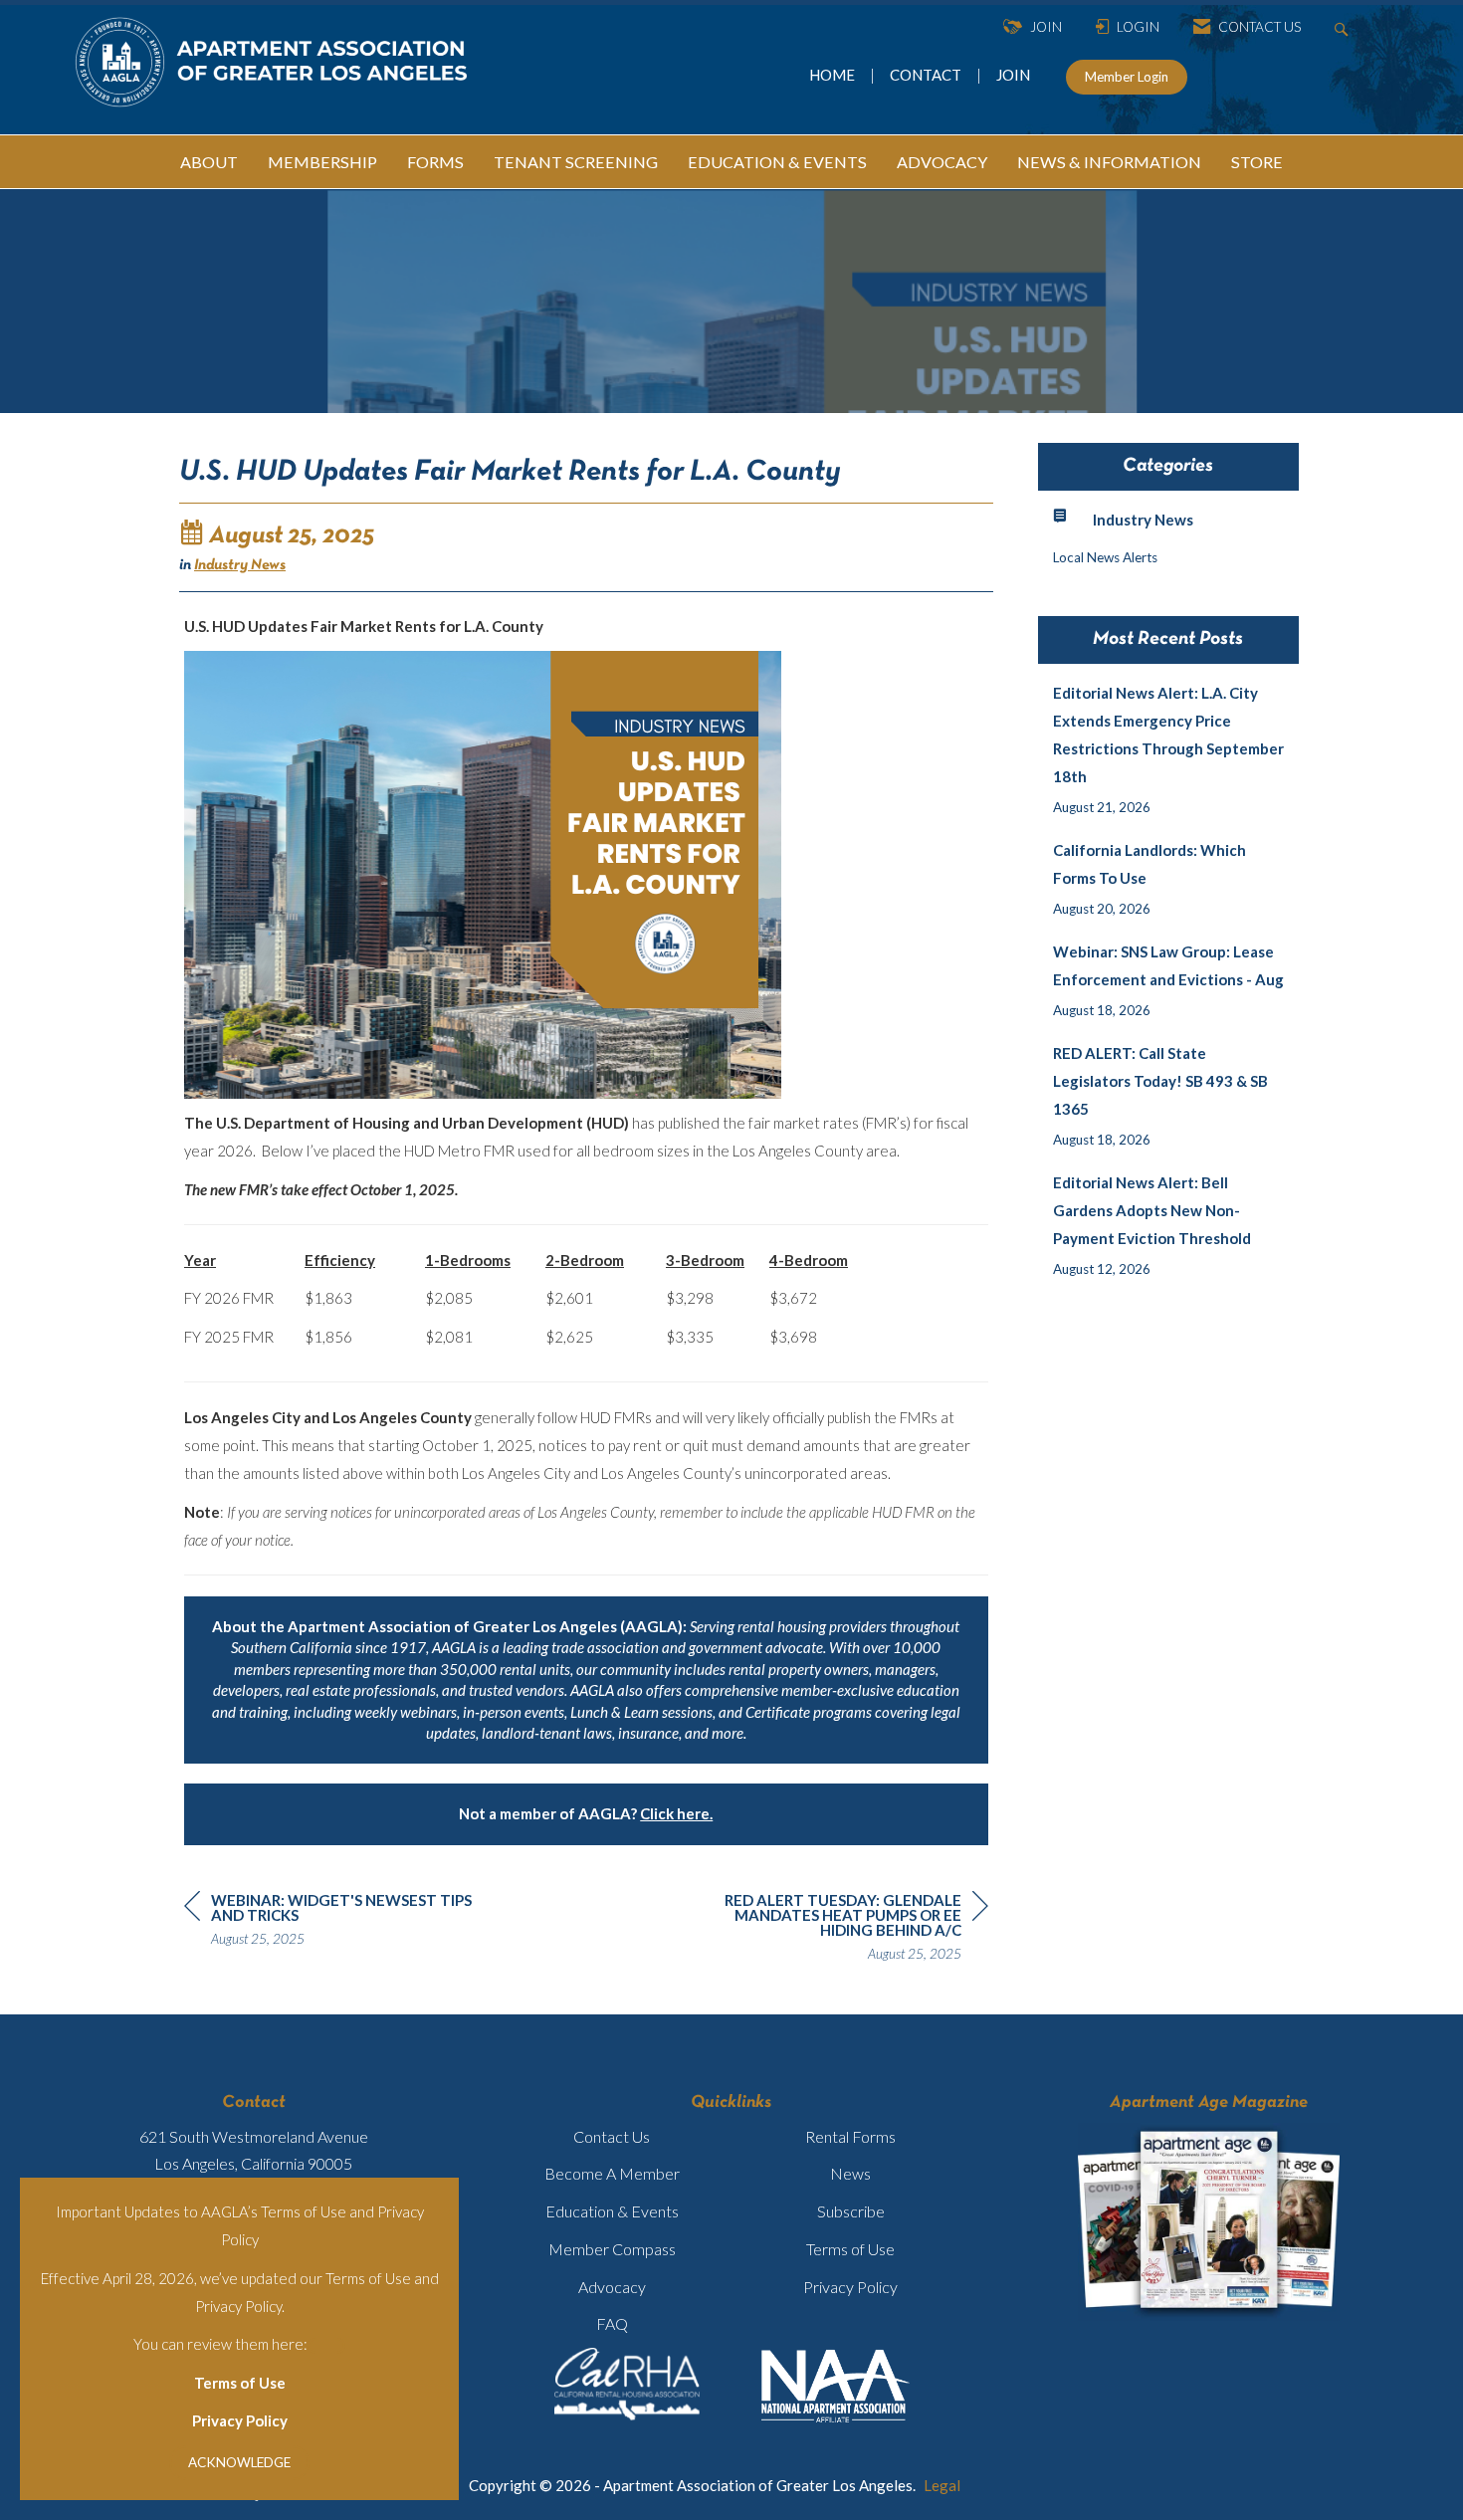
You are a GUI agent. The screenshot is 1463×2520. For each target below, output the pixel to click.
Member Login (1127, 77)
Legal (942, 2485)
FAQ (612, 2323)
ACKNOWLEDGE (239, 2462)
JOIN (1013, 75)
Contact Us (612, 2136)
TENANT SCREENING (576, 162)
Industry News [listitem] (1143, 520)
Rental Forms (850, 2136)
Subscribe (851, 2211)
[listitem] (1169, 750)
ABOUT (209, 162)
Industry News (240, 565)
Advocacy (612, 2287)
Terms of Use (240, 2383)
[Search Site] (1344, 27)
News (850, 2173)
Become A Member (612, 2173)
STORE (1257, 162)
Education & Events (612, 2211)
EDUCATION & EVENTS (777, 162)
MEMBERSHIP (322, 162)
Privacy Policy (240, 2420)
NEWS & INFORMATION (1109, 162)
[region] (839, 1930)
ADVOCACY (942, 162)
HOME (834, 75)
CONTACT (929, 75)
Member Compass (612, 2249)
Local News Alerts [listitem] (1105, 557)
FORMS (435, 162)
